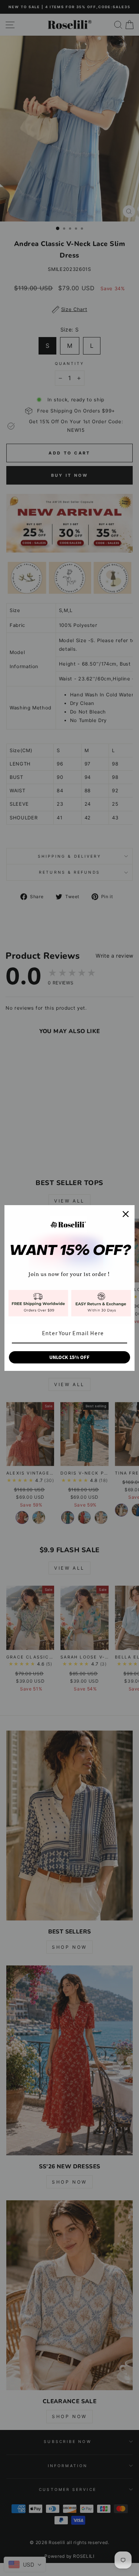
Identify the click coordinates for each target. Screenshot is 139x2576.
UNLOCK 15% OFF (69, 1357)
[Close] (126, 1214)
